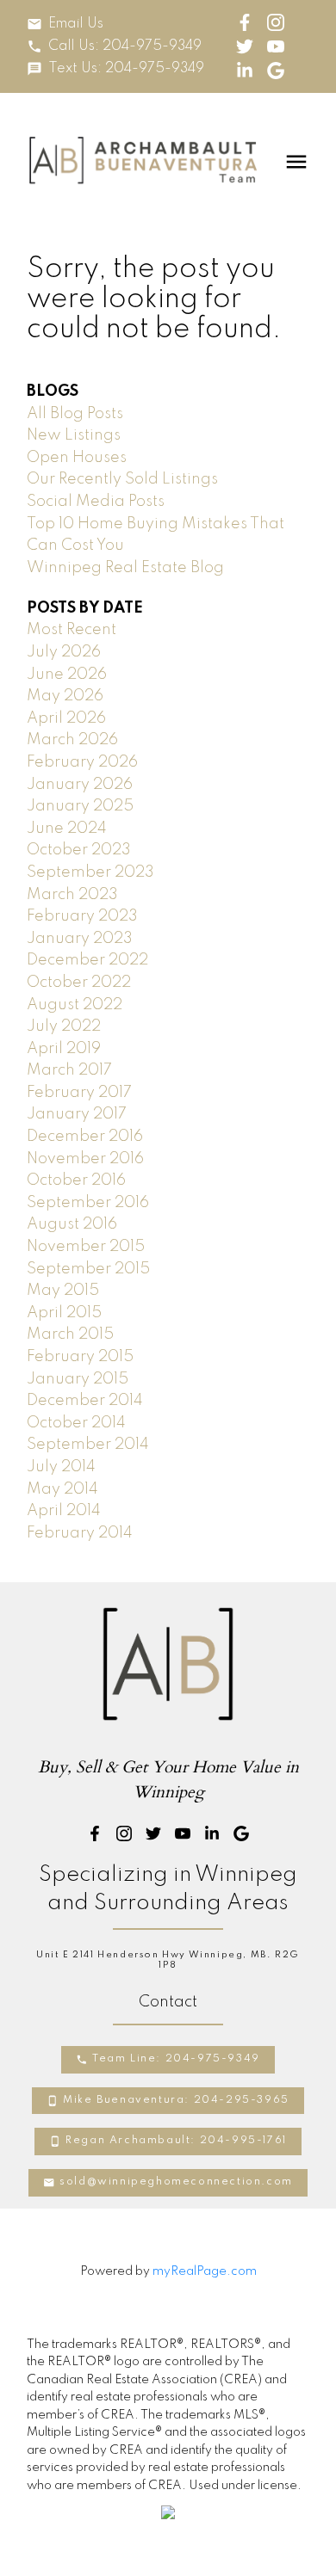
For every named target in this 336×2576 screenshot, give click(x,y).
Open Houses (77, 458)
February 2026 (82, 762)
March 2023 (72, 895)
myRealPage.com (205, 2271)
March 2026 (72, 740)
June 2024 (67, 829)
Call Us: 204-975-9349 (125, 46)
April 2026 (66, 718)
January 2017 (77, 1114)
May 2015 (63, 1291)
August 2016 (72, 1224)
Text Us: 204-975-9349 (126, 69)
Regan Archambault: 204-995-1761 (176, 2141)
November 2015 (86, 1247)
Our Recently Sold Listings (122, 479)
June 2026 (67, 675)
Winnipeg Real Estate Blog (125, 568)
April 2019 (64, 1049)
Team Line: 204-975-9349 (176, 2059)
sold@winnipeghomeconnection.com (176, 2182)
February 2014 (80, 1533)
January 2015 (78, 1379)
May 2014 (62, 1489)
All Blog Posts (75, 414)
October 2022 (79, 983)
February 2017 (79, 1093)
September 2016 (88, 1203)
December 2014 (85, 1401)
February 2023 (82, 916)
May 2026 (65, 696)
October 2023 (79, 850)
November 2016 (85, 1159)
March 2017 (69, 1070)
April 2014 (64, 1511)
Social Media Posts (96, 502)
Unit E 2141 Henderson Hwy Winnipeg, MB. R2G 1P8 (168, 1960)
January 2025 (80, 806)
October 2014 (76, 1423)
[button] (65, 24)
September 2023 (90, 872)
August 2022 (75, 1005)
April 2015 (64, 1313)
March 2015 (70, 1334)
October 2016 (76, 1180)
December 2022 (87, 960)
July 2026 (64, 652)
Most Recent (72, 630)
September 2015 (88, 1269)
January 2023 (80, 939)
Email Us (76, 24)
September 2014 (88, 1445)
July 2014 (61, 1467)
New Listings (74, 435)
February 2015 (80, 1357)
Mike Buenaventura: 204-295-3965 (176, 2100)
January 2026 (80, 785)
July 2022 (64, 1026)
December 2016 (85, 1137)
